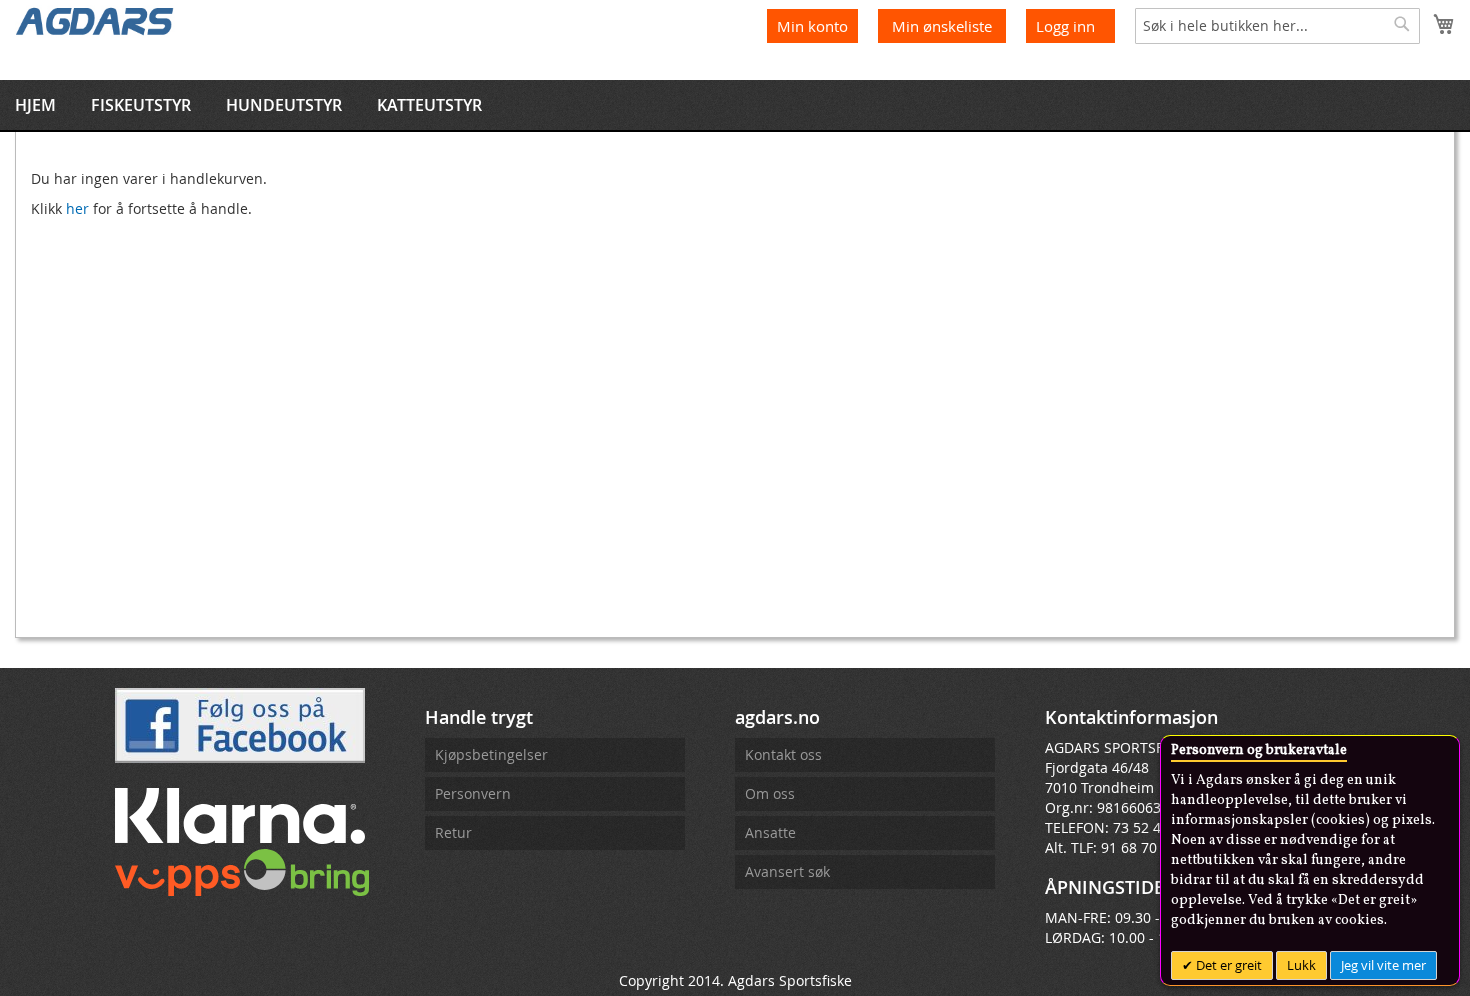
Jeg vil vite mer (1383, 965)
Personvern (473, 793)
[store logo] (95, 20)
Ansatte (770, 832)
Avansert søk (787, 871)
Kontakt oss (783, 754)
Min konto (812, 26)
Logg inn (1065, 26)
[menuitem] (35, 105)
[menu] (735, 105)
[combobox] (1277, 26)
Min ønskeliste (944, 26)
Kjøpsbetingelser (491, 754)
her (77, 208)
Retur (453, 832)
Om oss (770, 793)
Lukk (1301, 965)
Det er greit (1227, 965)
